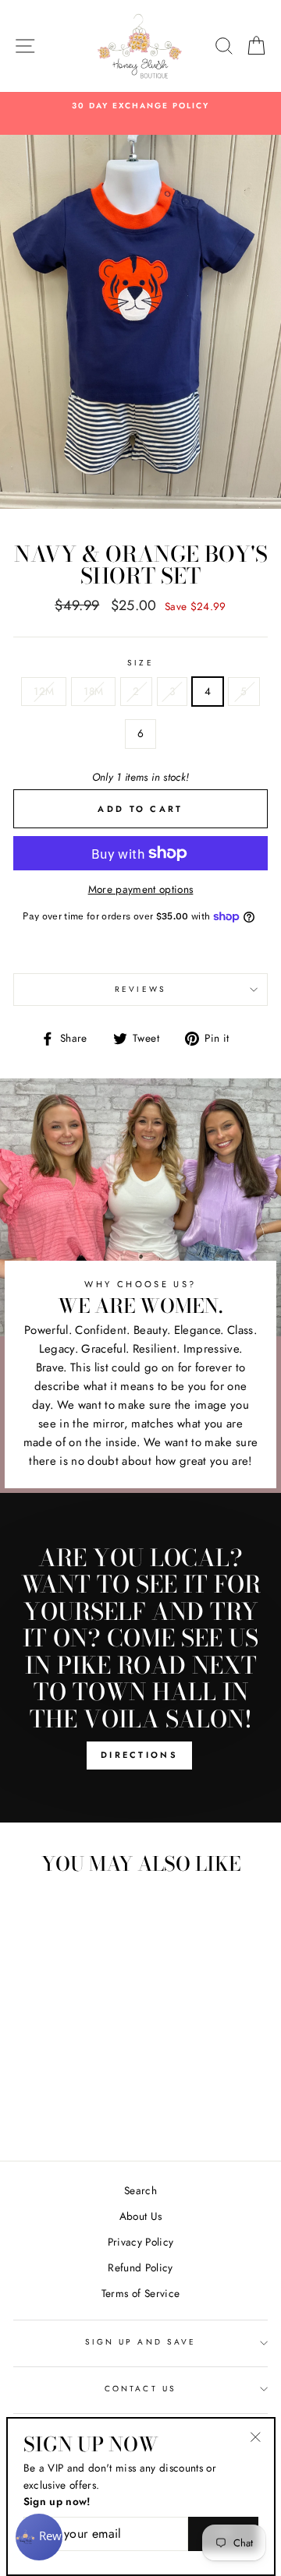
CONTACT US (140, 2389)
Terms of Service (140, 2293)
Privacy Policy (141, 2242)
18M (93, 691)
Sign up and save (140, 2342)
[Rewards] (39, 2537)
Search (140, 2190)
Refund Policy (140, 2267)
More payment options (141, 889)
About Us (141, 2216)
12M (44, 691)
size (140, 663)
